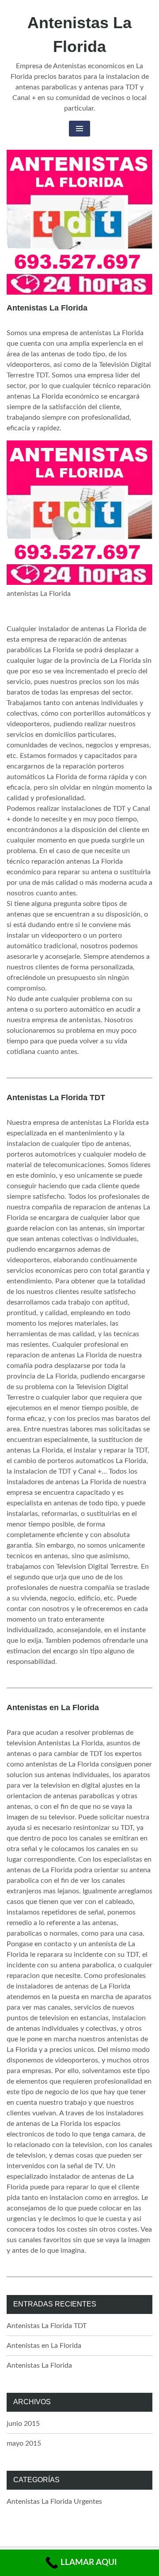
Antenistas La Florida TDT (56, 1098)
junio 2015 (23, 2424)
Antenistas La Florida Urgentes (54, 2502)
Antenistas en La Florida (53, 1707)
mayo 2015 (24, 2443)
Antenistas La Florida (47, 308)
